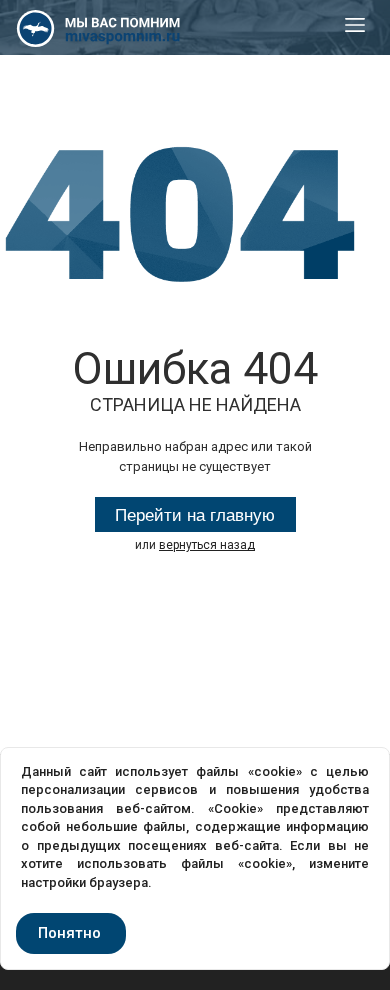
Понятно (69, 933)
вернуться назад (207, 545)
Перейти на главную (195, 515)
